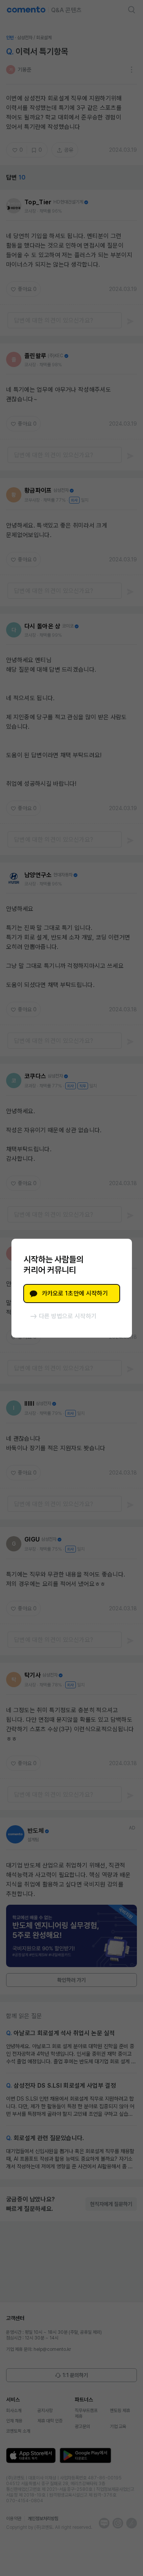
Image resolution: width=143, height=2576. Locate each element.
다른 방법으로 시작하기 (68, 1316)
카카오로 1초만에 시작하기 (75, 1293)
